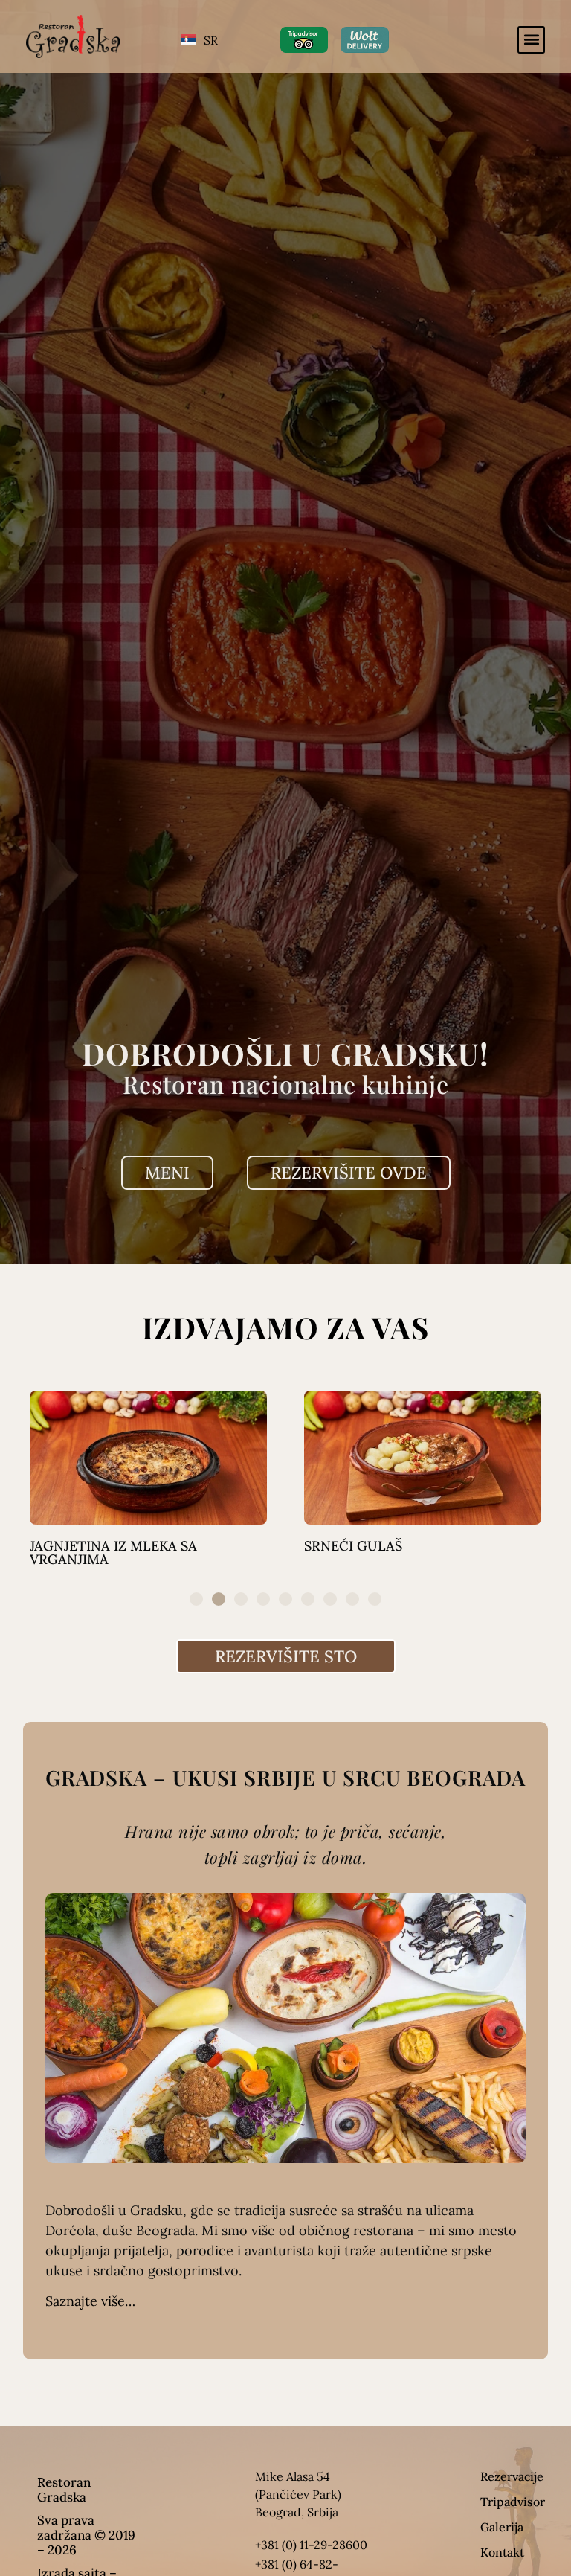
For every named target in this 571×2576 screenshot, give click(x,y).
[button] (531, 40)
